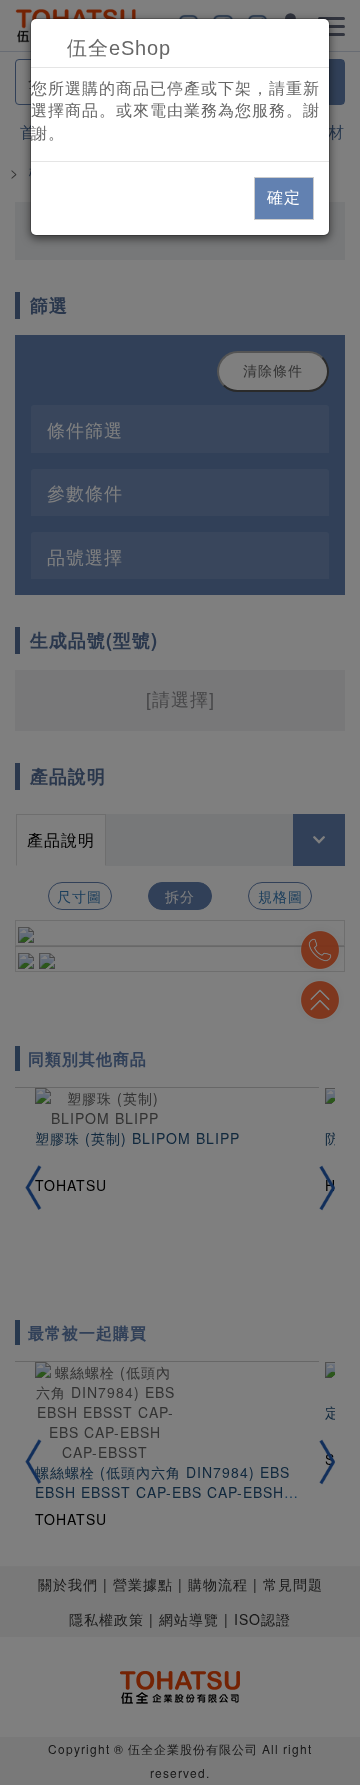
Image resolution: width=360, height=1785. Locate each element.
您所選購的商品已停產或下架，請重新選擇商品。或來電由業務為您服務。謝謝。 (175, 111)
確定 (284, 197)
